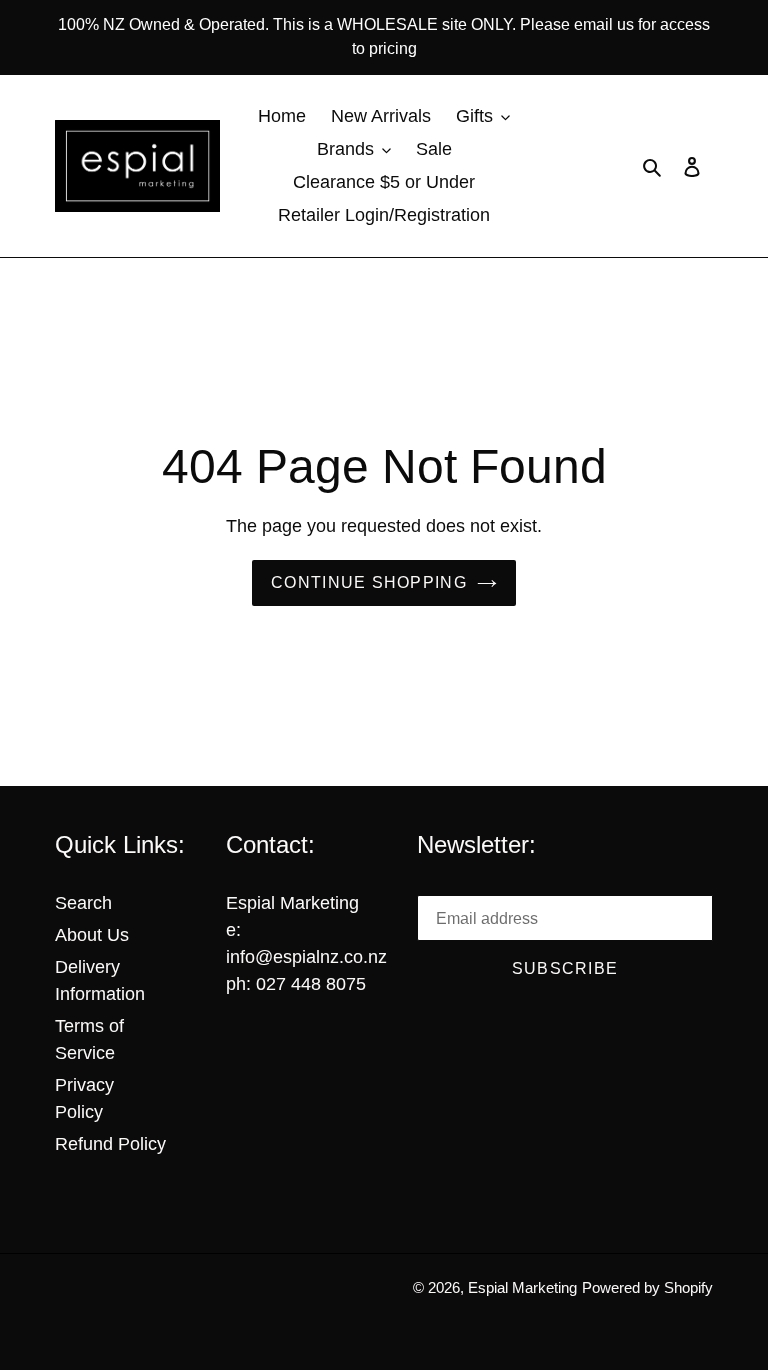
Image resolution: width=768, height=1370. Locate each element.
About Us (92, 935)
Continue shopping (369, 582)
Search (83, 903)
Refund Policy (110, 1144)
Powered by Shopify (647, 1287)
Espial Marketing (522, 1287)
